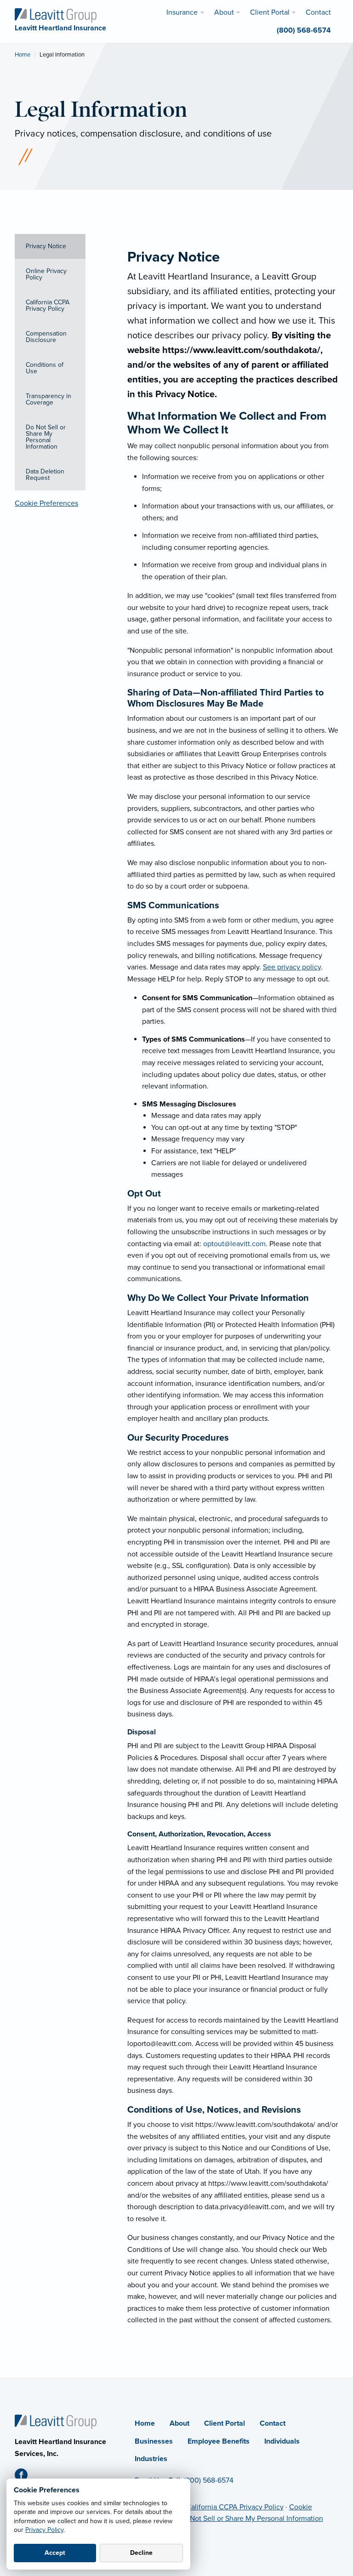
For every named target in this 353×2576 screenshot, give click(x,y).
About (179, 2423)
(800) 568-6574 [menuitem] (304, 30)
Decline (141, 2553)
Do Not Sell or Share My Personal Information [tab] (46, 437)
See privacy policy (292, 967)
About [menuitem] (224, 12)
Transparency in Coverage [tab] (48, 399)
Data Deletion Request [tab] (45, 475)
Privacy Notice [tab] (46, 246)
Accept (55, 2553)
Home (23, 55)
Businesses (154, 2441)
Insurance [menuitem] (182, 12)
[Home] (56, 2421)
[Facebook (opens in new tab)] (25, 2477)
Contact (273, 2423)
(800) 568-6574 (209, 2480)
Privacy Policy (44, 2530)
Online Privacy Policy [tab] (46, 274)
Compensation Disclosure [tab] (46, 337)
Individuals (282, 2441)
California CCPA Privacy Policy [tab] (48, 305)
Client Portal (225, 2423)
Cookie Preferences (46, 503)
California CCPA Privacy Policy (235, 2507)
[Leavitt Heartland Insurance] (56, 15)
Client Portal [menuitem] (270, 12)
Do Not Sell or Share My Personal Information (251, 2519)
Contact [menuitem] (318, 12)
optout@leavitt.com (234, 1244)
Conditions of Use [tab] (45, 368)
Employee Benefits (219, 2441)
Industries (151, 2459)
